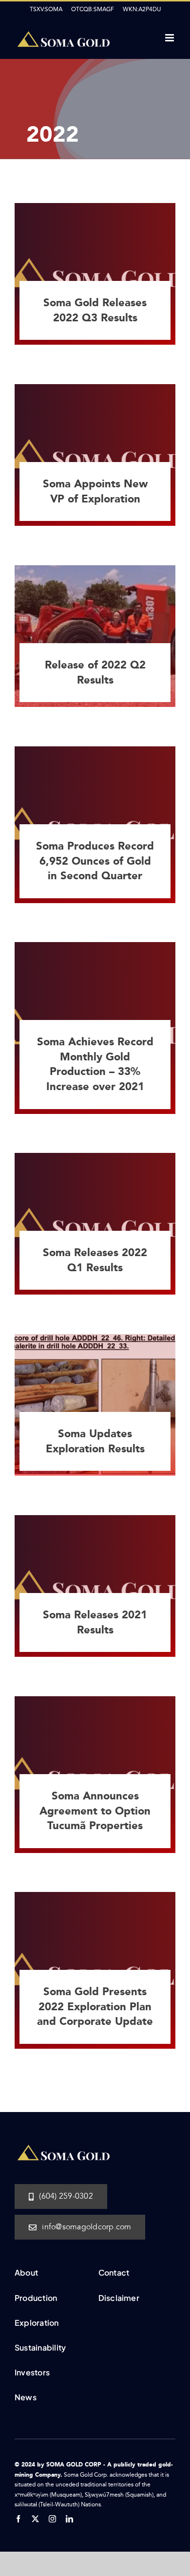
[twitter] (35, 2519)
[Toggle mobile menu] (170, 38)
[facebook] (18, 2519)
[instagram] (52, 2519)
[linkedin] (69, 2519)
